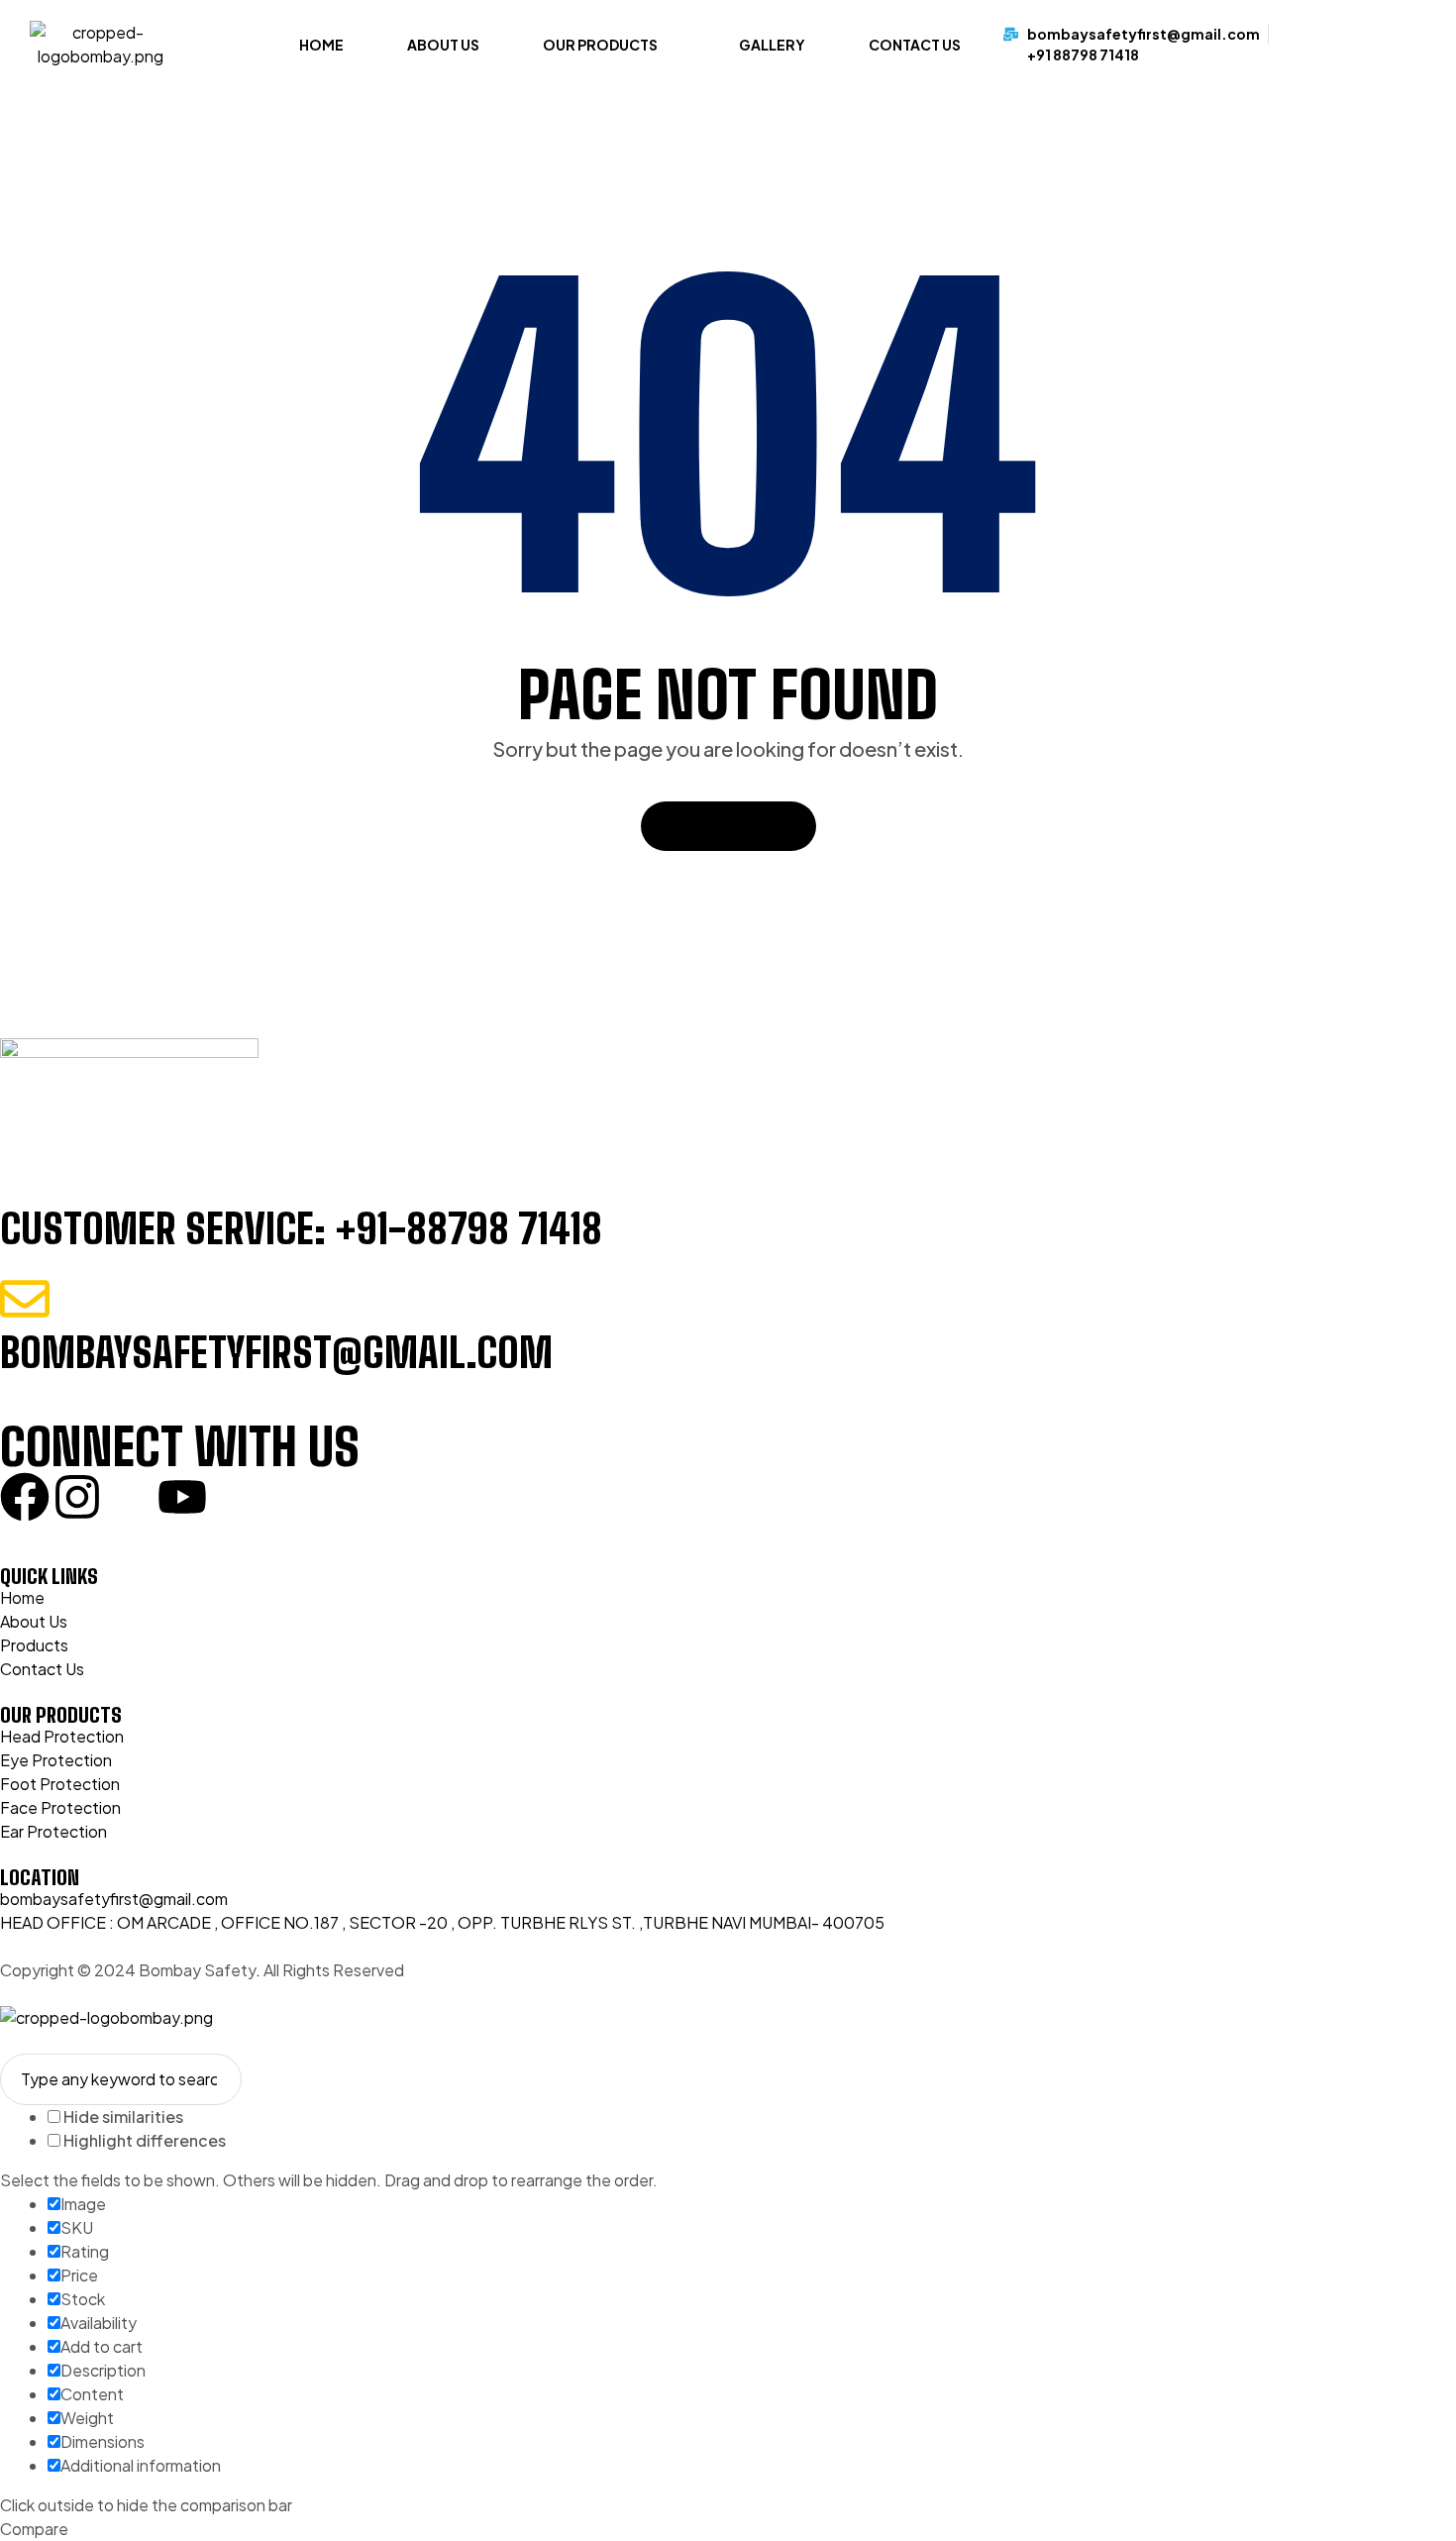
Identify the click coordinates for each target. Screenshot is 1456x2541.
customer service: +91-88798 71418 (301, 1229)
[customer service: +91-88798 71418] (25, 1175)
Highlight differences (143, 2140)
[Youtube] (182, 1497)
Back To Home (719, 826)
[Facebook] (25, 1497)
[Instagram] (77, 1497)
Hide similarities (122, 2117)
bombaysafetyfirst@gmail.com (276, 1353)
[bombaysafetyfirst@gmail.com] (25, 1299)
